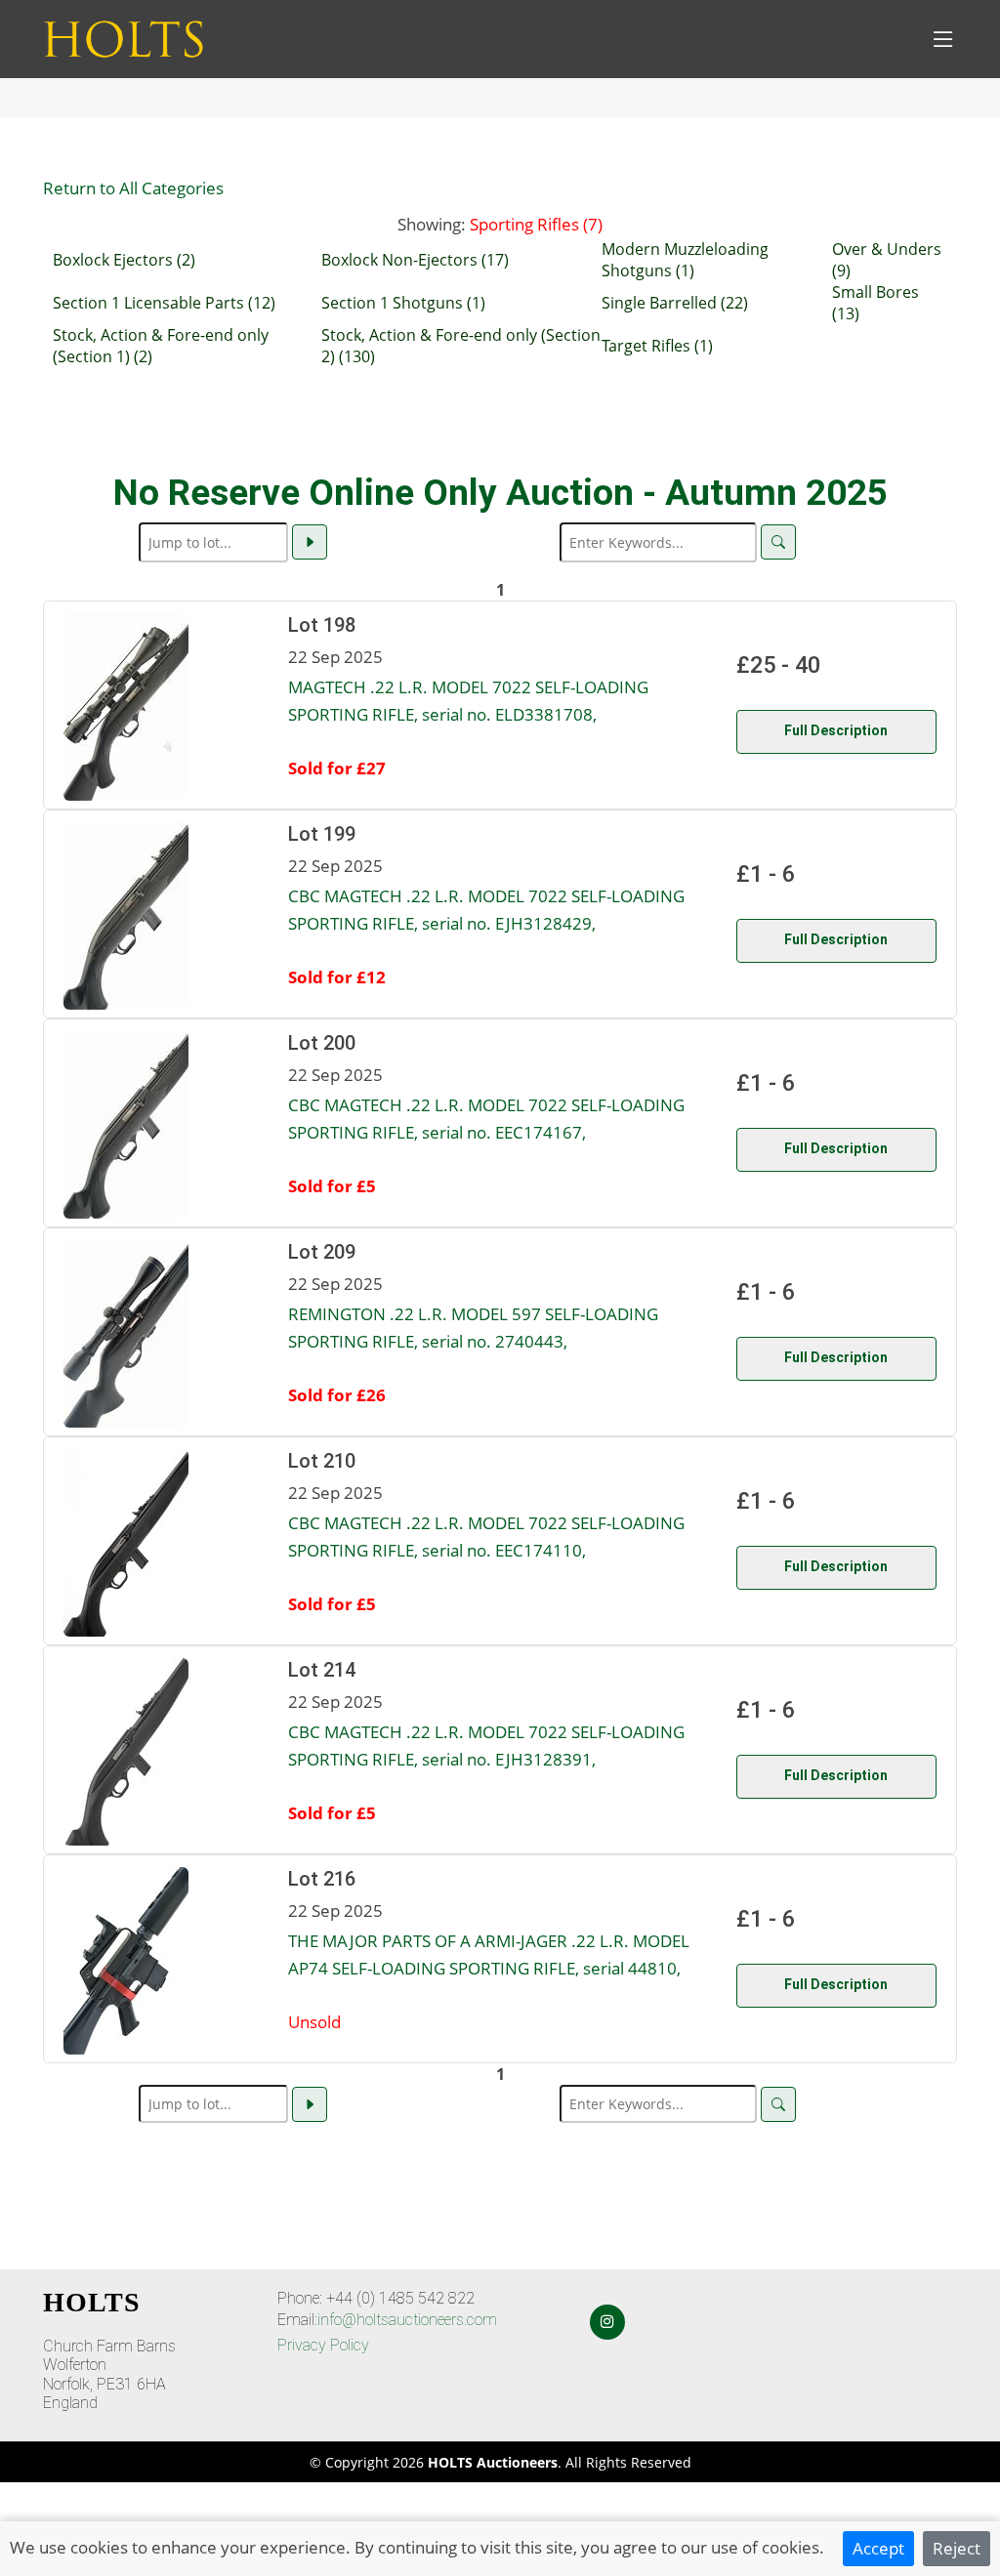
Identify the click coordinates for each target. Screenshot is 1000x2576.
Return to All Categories (133, 187)
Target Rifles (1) (657, 346)
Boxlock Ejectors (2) (124, 260)
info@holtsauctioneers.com (407, 2320)
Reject (957, 2548)
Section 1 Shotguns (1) (403, 303)
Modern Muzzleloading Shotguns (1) (685, 260)
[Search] (778, 542)
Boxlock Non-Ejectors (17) (415, 260)
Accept (878, 2548)
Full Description (836, 730)
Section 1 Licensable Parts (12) (164, 303)
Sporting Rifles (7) (536, 224)
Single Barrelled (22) (675, 303)
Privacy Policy (323, 2345)
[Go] (310, 542)
